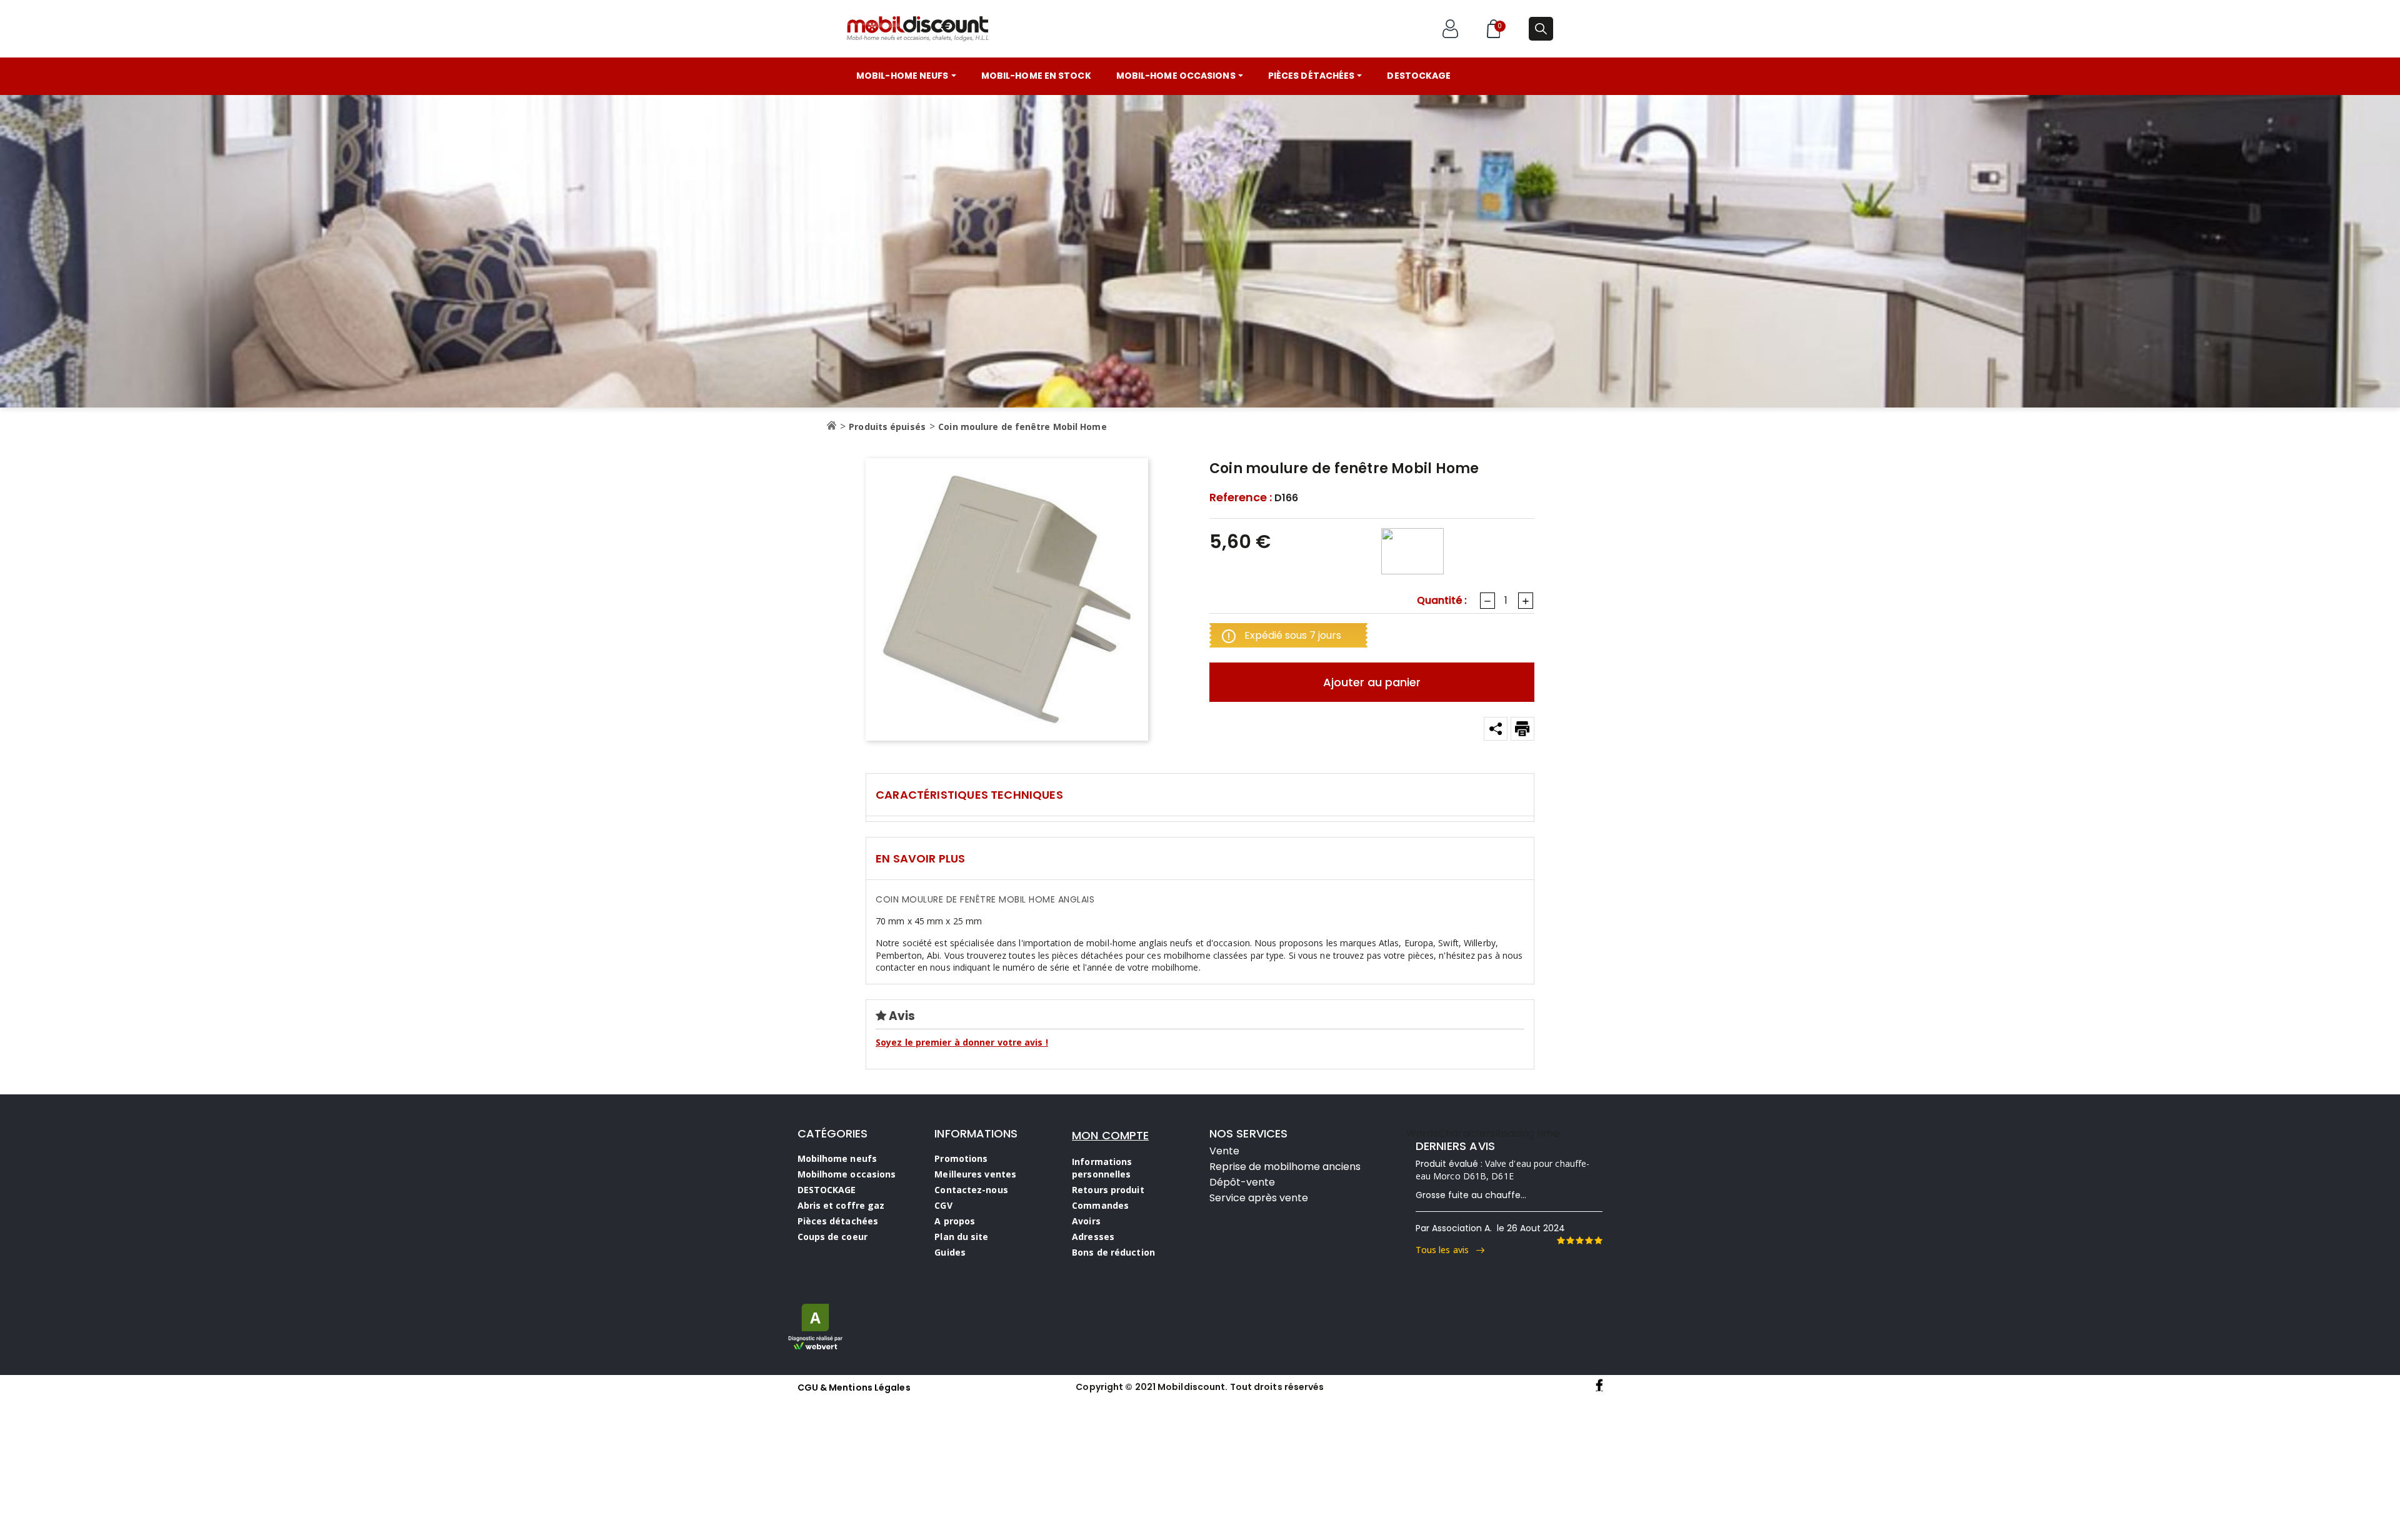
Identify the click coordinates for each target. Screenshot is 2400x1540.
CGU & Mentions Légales (854, 1387)
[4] (1589, 1241)
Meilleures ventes (975, 1174)
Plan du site (961, 1237)
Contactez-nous (971, 1190)
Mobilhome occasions (847, 1174)
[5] (1598, 1241)
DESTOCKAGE (827, 1190)
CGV (943, 1205)
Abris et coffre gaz (841, 1205)
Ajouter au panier (1372, 682)
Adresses (1093, 1237)
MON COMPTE (1110, 1135)
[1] (1561, 1241)
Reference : (1241, 497)
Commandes (1100, 1205)
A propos (955, 1221)
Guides (950, 1252)
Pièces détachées (838, 1221)
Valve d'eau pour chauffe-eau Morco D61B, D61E (1503, 1170)
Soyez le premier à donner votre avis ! (962, 1042)
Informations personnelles (1102, 1168)
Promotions (961, 1158)
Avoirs (1086, 1221)
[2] (1570, 1241)
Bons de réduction (1113, 1252)
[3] (1579, 1241)
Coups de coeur (832, 1237)
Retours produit (1108, 1190)
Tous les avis (1446, 1250)
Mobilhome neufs (837, 1158)
